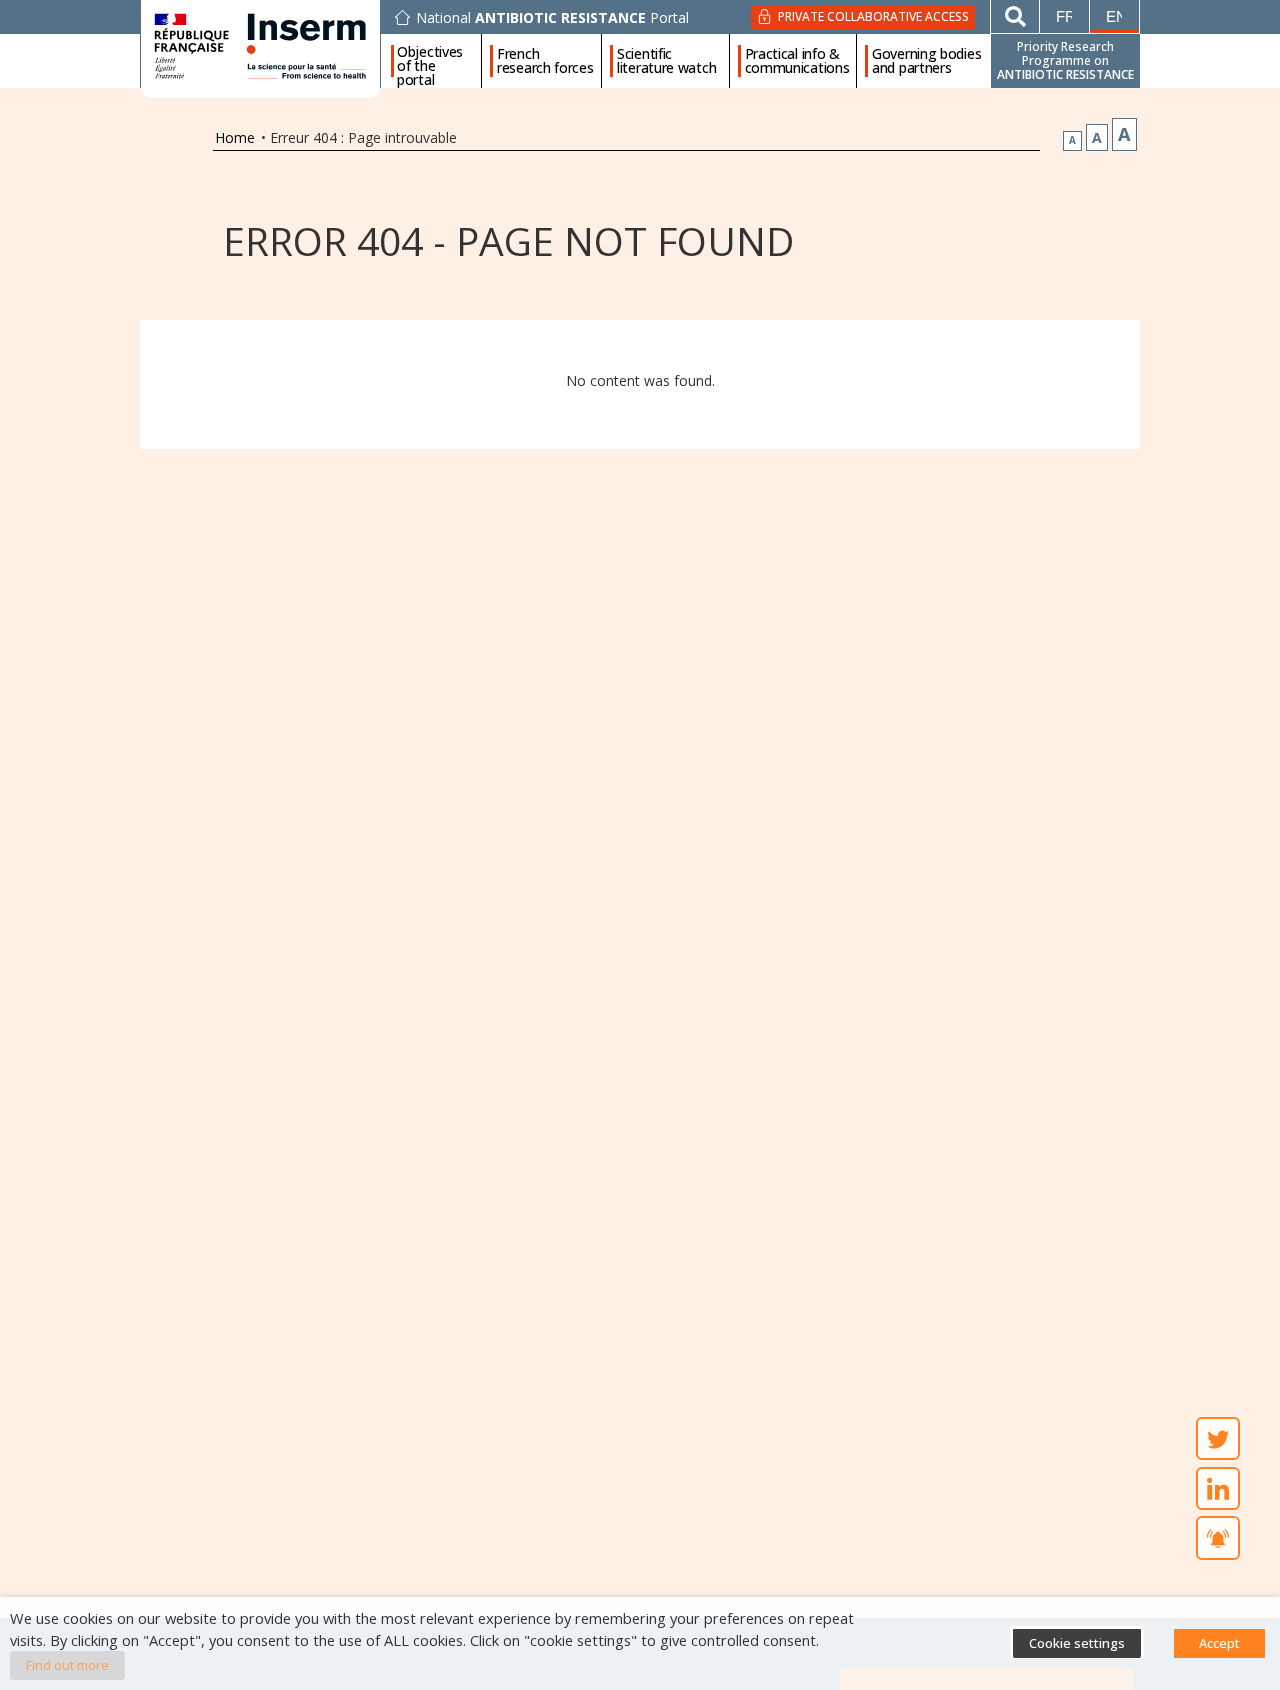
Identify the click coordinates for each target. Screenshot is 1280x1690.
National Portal (552, 18)
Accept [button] (1219, 1643)
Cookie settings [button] (1077, 1643)
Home (235, 137)
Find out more (67, 1665)
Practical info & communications (797, 61)
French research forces (545, 61)
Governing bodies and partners (926, 61)
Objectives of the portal (430, 61)
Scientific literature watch (666, 61)
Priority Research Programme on (1065, 60)
